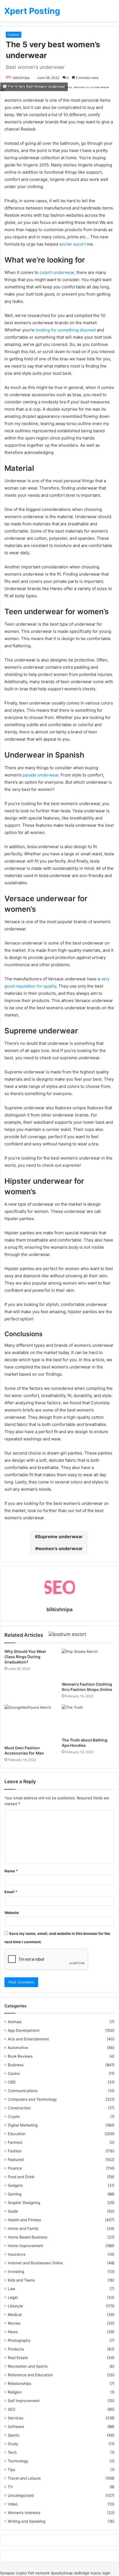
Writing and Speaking (27, 2521)
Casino (14, 2073)
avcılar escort (73, 244)
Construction (19, 2108)
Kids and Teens (21, 2280)
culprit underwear (57, 272)
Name (11, 1871)
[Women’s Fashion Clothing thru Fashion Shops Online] (88, 1664)
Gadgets (15, 2185)
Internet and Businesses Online (35, 2263)
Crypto (14, 2117)
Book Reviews (20, 2056)
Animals (15, 2022)
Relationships (20, 2383)
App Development (24, 2030)
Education (17, 2134)
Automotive (18, 2048)
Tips (11, 2470)
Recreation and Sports (28, 2366)
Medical (15, 2315)
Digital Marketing (23, 2125)
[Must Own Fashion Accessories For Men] (31, 1723)
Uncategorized (21, 2495)
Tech (12, 2452)
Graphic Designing (24, 2203)
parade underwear (41, 775)
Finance (15, 2168)
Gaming (15, 2194)
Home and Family (23, 2228)
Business (16, 2065)
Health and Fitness (24, 2220)
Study (13, 2444)
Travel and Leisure (24, 2478)
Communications (23, 2091)
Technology (18, 2461)
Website (12, 1913)
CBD (12, 2082)
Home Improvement (25, 2246)
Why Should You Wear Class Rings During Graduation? (25, 1657)
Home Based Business (28, 2237)
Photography (19, 2340)
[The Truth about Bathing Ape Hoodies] (88, 1720)
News (13, 2332)
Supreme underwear (60, 1536)
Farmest (15, 2142)
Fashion (14, 35)
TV (10, 2487)
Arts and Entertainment (28, 2039)
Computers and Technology (32, 2099)
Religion (15, 2392)
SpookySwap (62, 2573)
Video (13, 2504)
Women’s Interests (24, 2513)
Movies (14, 2323)
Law (11, 2289)
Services (15, 2418)
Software (16, 2427)
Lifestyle (15, 2306)
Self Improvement (24, 2401)
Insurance (17, 2254)
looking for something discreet (66, 330)
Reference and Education (30, 2375)
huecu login (101, 2573)
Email (11, 1892)
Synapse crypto (13, 2573)
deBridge (82, 2573)
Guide (13, 2211)
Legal (13, 2297)
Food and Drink (21, 2177)
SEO (11, 2409)
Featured (16, 2160)
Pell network (39, 2573)
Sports (14, 2435)
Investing (16, 2272)
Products (16, 2349)
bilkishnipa (21, 78)
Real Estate (18, 2358)
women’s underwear (60, 1548)
